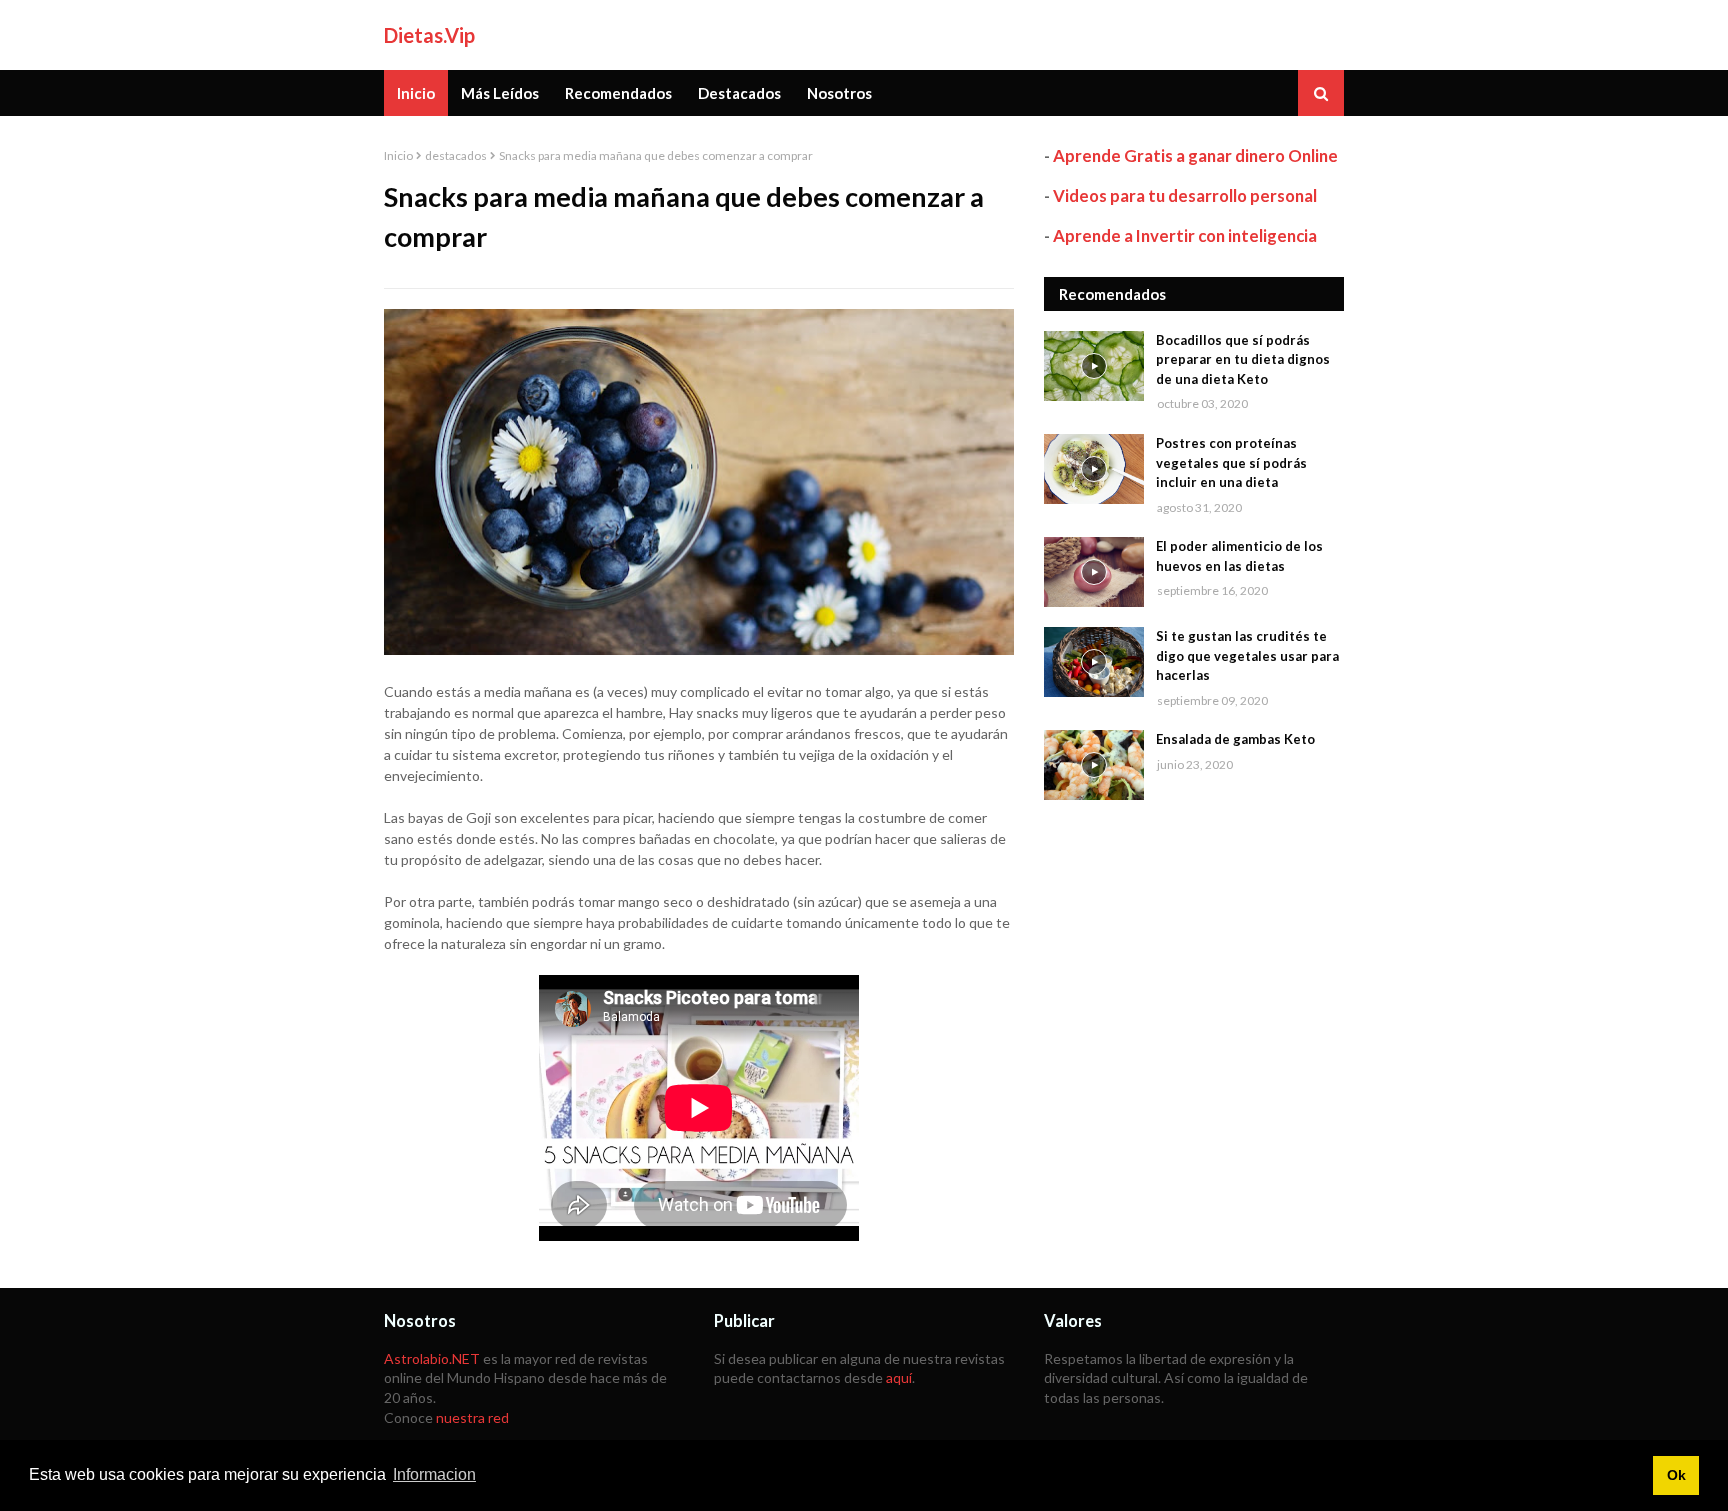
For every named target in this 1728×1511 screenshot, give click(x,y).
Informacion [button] (434, 1474)
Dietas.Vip (429, 35)
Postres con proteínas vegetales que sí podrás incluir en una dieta (1231, 462)
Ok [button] (1676, 1475)
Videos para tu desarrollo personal (1185, 195)
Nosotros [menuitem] (839, 93)
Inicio (398, 155)
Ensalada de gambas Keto (1235, 739)
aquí (899, 1377)
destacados (456, 155)
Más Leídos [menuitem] (500, 93)
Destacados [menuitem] (739, 93)
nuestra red (472, 1417)
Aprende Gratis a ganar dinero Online (1195, 155)
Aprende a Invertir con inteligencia (1185, 235)
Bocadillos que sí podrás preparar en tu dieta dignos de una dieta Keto (1243, 359)
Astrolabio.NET (432, 1358)
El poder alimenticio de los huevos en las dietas (1239, 556)
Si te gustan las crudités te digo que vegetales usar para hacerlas (1247, 655)
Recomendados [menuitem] (618, 93)
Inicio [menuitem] (416, 93)
